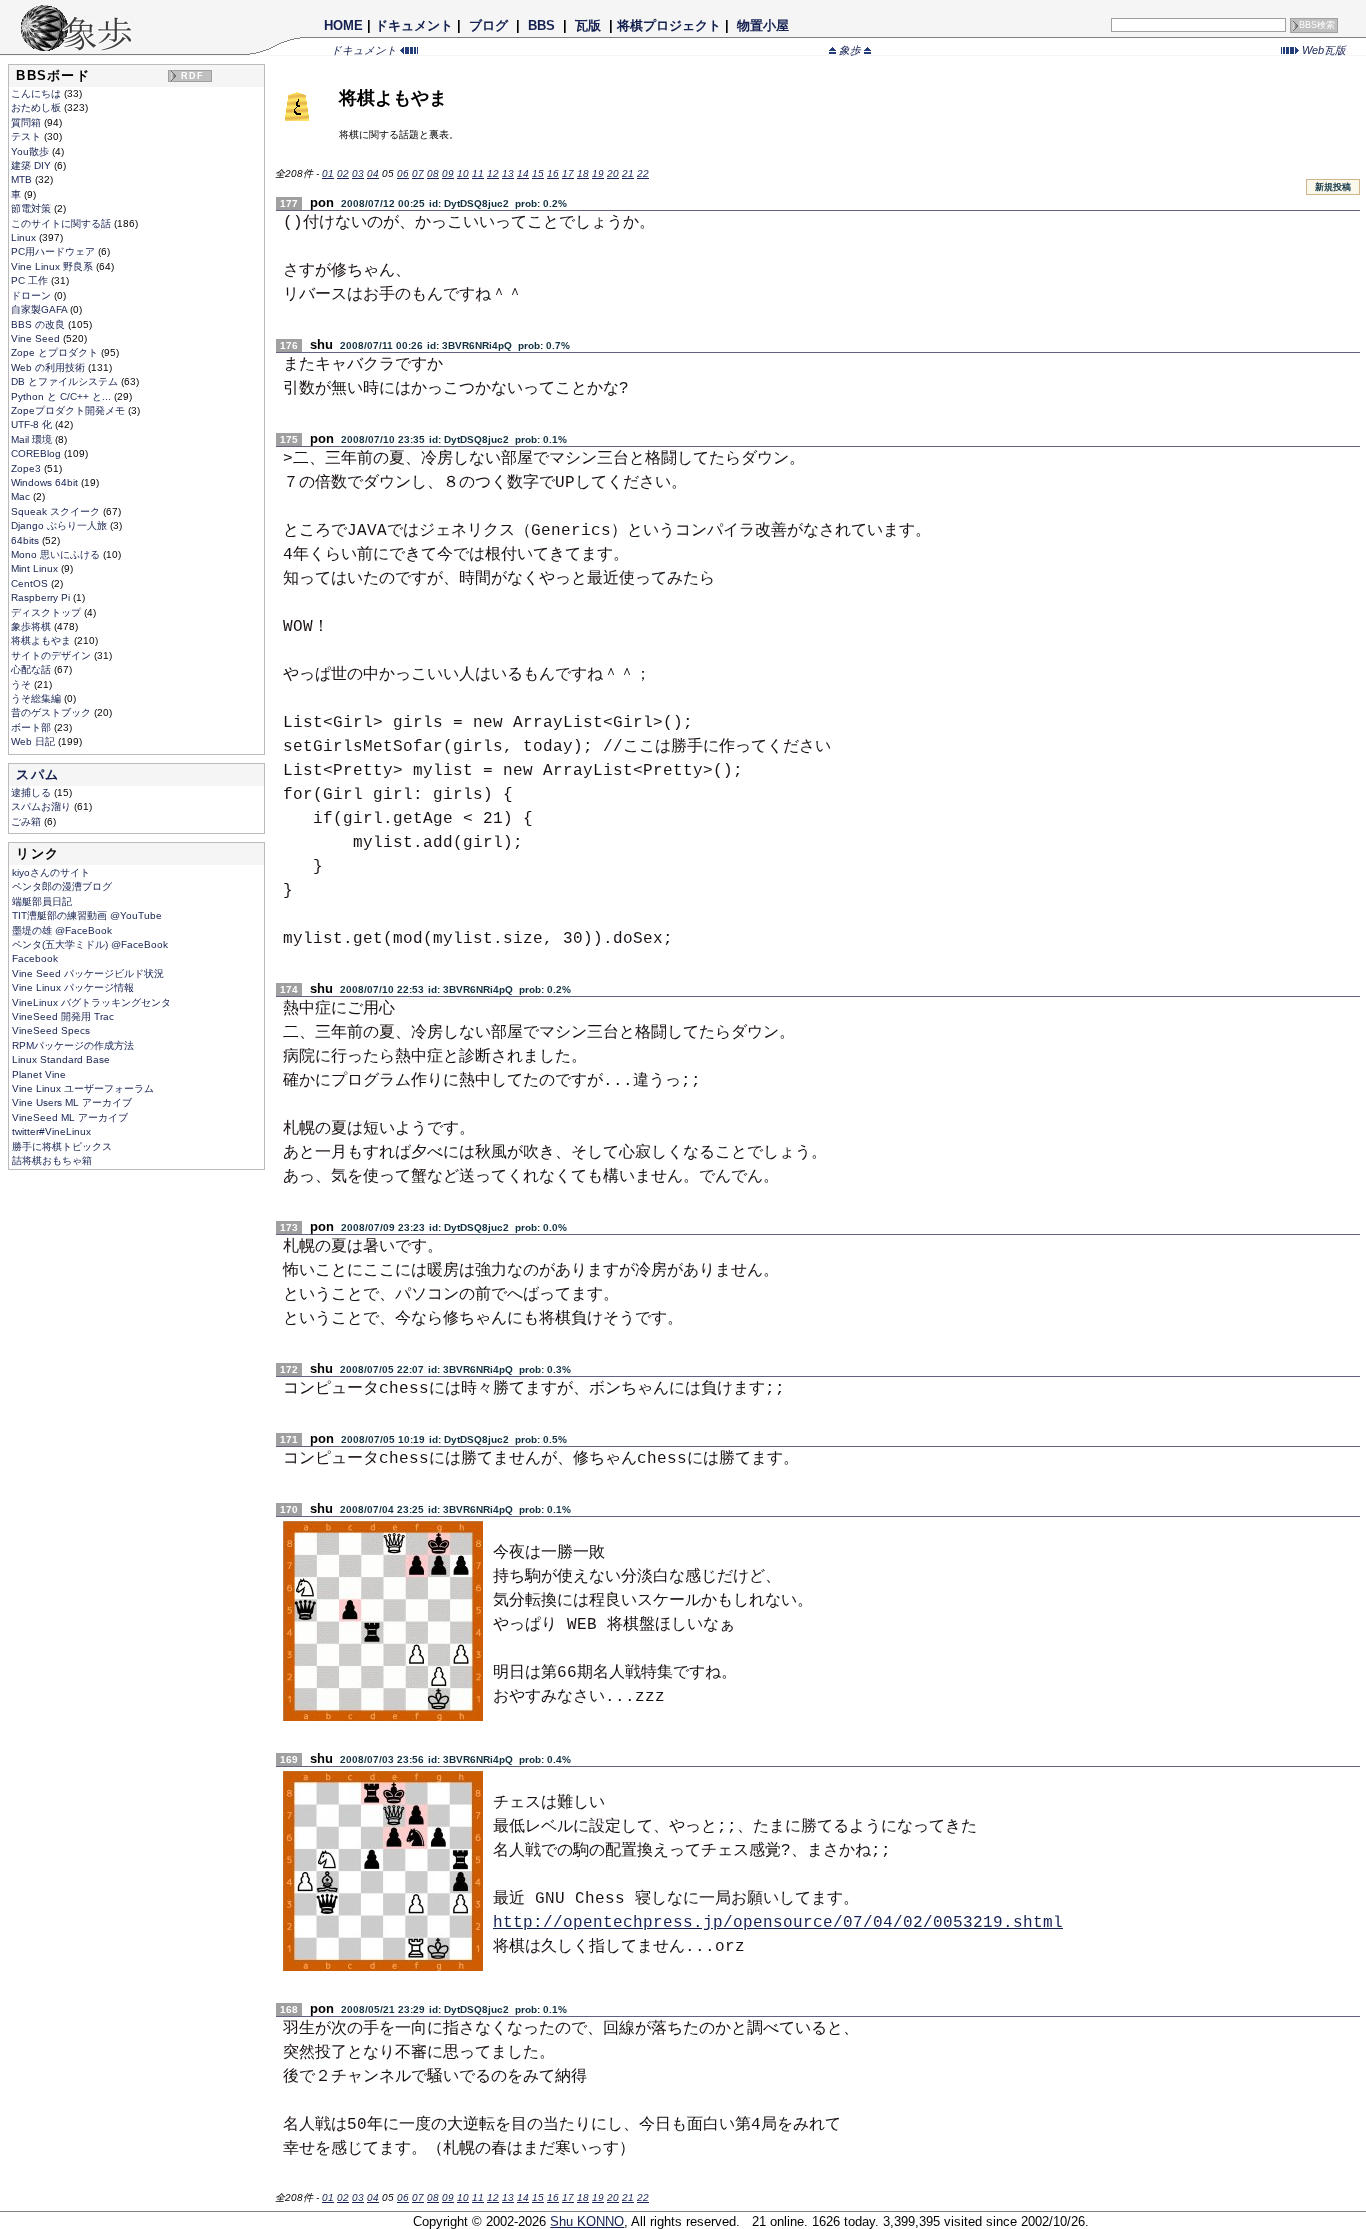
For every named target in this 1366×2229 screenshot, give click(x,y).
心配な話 (32, 669)
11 (478, 173)
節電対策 (32, 208)
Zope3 (27, 468)
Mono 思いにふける (57, 554)
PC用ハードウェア (54, 251)
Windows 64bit (46, 482)
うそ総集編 (37, 698)
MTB (23, 179)
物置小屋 (763, 25)
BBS (541, 25)
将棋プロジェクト (669, 25)
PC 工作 (31, 280)
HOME (343, 25)
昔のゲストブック (52, 712)
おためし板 (37, 107)
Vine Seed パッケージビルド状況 (88, 973)
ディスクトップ (47, 612)
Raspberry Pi (42, 597)
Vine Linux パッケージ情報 (73, 987)
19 (598, 173)
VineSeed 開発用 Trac (63, 1016)
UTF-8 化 (33, 424)
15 (538, 173)
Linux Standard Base (61, 1059)
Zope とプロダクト (56, 352)
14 (523, 173)
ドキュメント (414, 25)
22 (643, 173)
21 (628, 173)
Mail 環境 (33, 439)
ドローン (32, 295)
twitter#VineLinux (51, 1131)
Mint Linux (36, 568)
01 (328, 173)
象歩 (850, 50)
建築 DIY (32, 165)
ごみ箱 (27, 821)
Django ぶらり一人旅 (60, 525)
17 (568, 173)
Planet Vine (39, 1074)
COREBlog (37, 453)
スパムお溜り (42, 806)
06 (403, 173)
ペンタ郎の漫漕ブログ (62, 886)
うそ (22, 684)
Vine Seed (37, 338)
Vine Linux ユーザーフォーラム (83, 1088)
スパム (37, 774)
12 (493, 173)
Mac (22, 496)
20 (613, 173)
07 (418, 173)
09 (448, 173)
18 (583, 173)
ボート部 (32, 727)
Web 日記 (34, 741)
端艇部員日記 (42, 901)
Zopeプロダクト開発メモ (69, 410)
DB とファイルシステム (66, 381)
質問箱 (27, 122)
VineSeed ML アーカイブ (70, 1117)
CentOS (31, 583)
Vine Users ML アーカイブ (72, 1102)
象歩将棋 (32, 626)
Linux (25, 237)
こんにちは (37, 93)
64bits (26, 540)
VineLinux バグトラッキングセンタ (91, 1002)
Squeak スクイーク (57, 511)
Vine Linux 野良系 (53, 266)
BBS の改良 (39, 324)
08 (433, 173)
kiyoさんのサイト (51, 872)
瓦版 (588, 25)
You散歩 (31, 151)
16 (553, 173)
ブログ (488, 25)
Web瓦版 (1322, 50)
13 (508, 173)
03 (358, 173)
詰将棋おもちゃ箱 (52, 1160)
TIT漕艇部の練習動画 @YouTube (87, 915)
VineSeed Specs (51, 1030)
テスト (27, 136)
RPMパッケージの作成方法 (73, 1045)
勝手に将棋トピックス (62, 1146)
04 (373, 173)
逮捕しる (32, 792)
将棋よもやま (42, 640)
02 (343, 173)
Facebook (35, 958)
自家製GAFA (40, 309)
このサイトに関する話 (62, 223)
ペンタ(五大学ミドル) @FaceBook (90, 944)
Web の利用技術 (49, 367)
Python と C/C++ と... (62, 396)
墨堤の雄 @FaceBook (62, 930)
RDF (193, 76)
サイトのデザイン (52, 655)
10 (463, 173)
